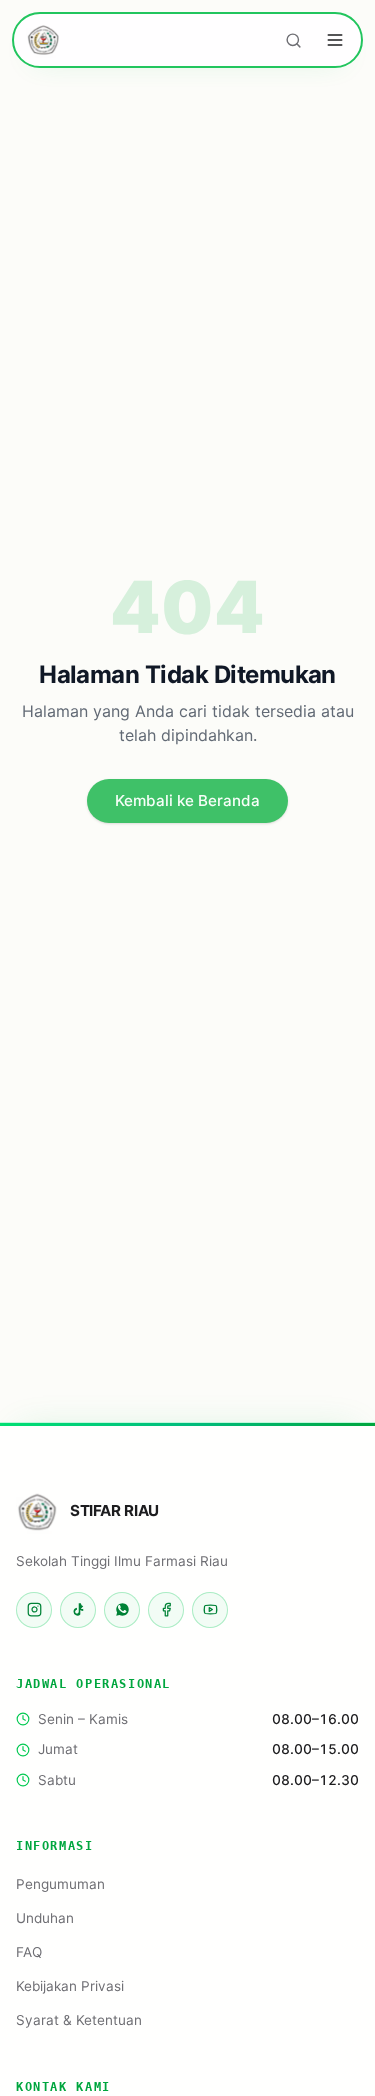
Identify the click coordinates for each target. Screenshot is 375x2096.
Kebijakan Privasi (70, 1986)
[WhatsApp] (122, 1610)
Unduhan (45, 1918)
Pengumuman (60, 1884)
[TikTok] (78, 1610)
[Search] (293, 40)
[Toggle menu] (335, 40)
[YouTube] (210, 1610)
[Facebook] (166, 1610)
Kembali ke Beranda (187, 800)
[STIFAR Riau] (44, 40)
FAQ (29, 1952)
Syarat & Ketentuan (79, 2020)
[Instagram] (34, 1610)
